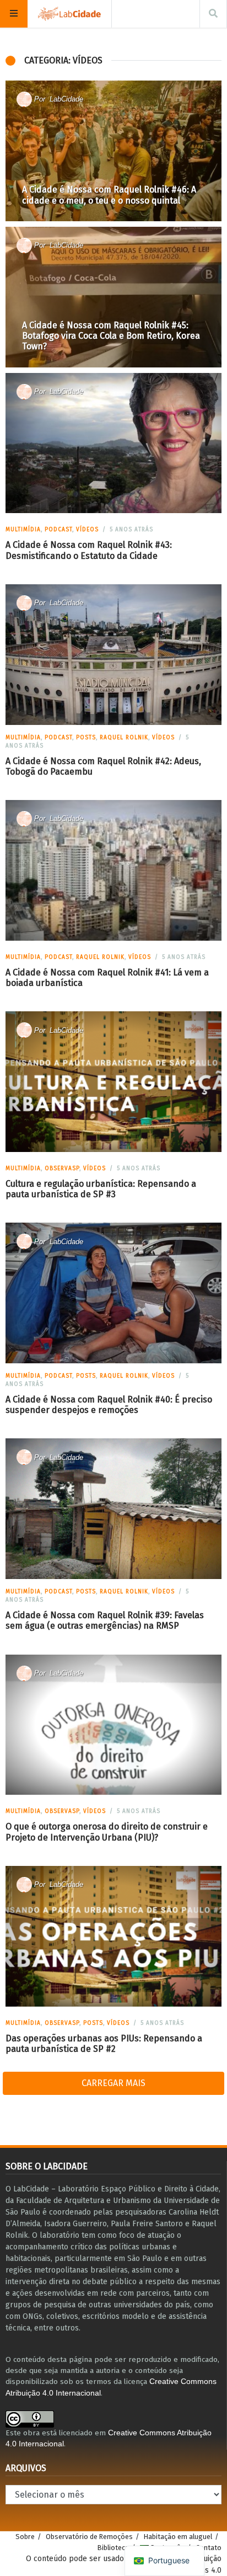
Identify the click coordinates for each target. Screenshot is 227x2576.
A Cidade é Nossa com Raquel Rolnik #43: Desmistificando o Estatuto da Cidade (89, 550)
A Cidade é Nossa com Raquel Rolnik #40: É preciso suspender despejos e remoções (109, 1405)
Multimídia (23, 530)
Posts (86, 738)
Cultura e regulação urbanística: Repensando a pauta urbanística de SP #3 (101, 1189)
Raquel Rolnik (124, 738)
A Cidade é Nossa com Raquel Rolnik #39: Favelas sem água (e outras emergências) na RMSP (105, 1620)
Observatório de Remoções (89, 2537)
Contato (209, 2548)
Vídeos (87, 530)
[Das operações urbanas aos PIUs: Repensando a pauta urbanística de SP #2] (113, 1936)
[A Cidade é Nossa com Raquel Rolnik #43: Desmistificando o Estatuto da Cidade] (113, 443)
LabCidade (66, 99)
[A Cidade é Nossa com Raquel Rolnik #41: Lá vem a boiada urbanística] (113, 870)
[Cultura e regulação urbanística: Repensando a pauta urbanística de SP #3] (113, 1082)
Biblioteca (113, 2548)
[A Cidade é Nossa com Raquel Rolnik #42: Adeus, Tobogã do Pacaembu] (113, 655)
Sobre (25, 2537)
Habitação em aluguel (178, 2537)
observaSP (62, 1169)
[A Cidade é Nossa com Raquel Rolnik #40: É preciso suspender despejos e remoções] (113, 1293)
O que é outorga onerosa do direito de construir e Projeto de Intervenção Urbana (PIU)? (107, 1832)
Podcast (58, 530)
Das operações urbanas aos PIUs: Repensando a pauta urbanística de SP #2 (104, 2044)
